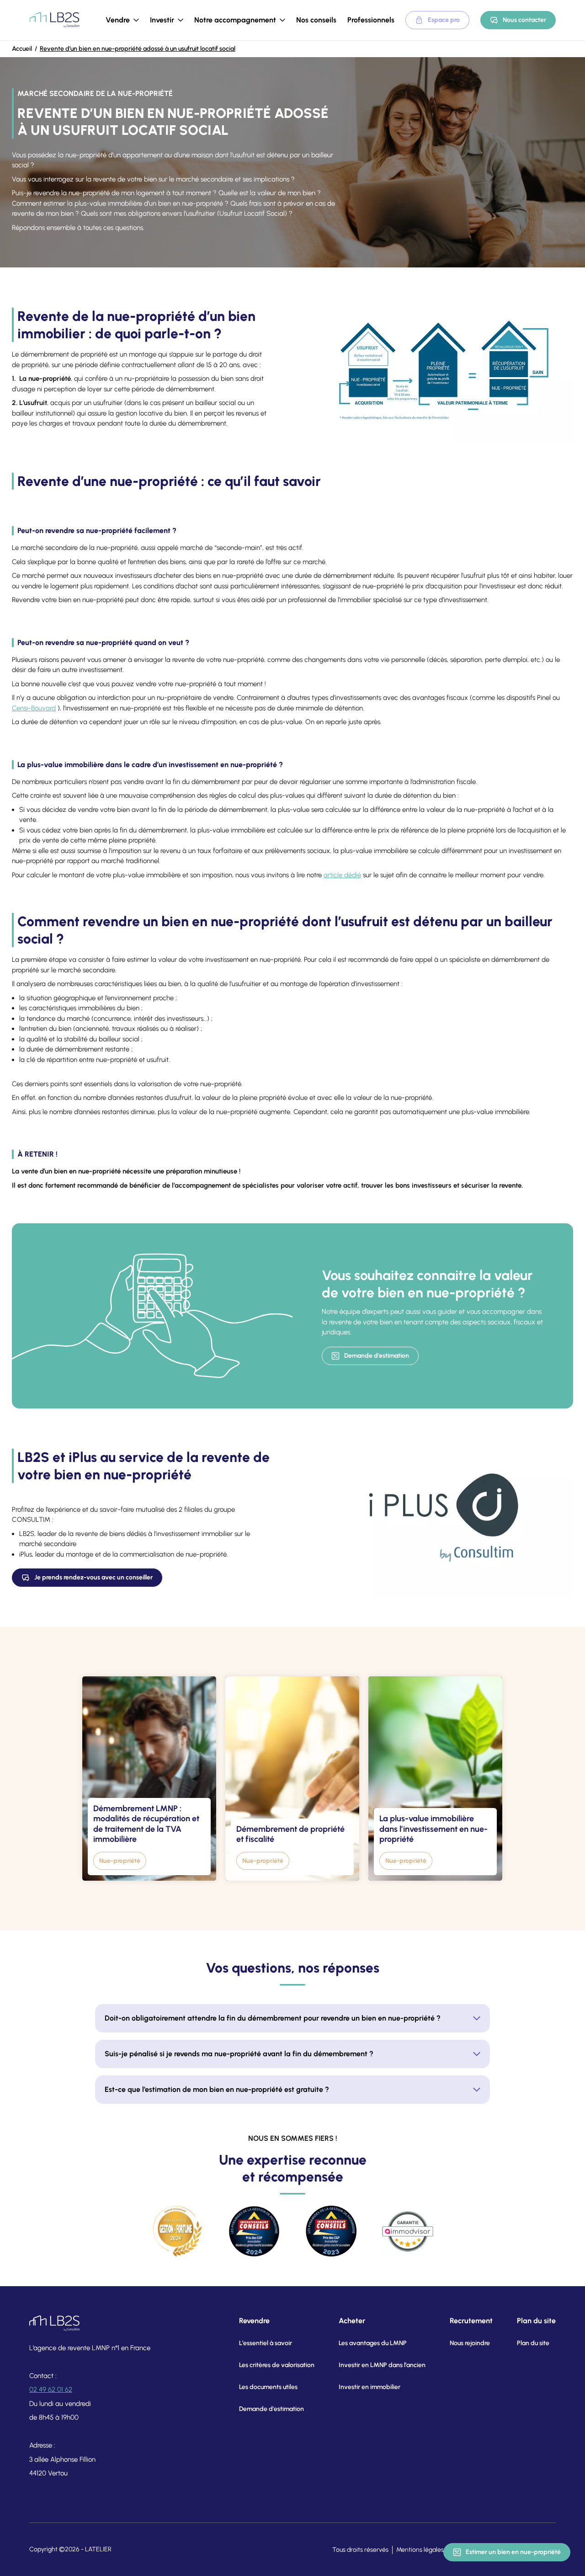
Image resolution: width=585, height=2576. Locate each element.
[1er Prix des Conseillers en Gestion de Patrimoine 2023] (331, 2231)
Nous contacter (524, 20)
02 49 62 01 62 (51, 2389)
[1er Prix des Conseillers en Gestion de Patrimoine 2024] (254, 2231)
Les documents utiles (268, 2387)
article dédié (342, 875)
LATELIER (98, 2549)
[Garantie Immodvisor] (408, 2231)
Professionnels (371, 20)
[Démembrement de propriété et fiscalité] (292, 1779)
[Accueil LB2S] (54, 20)
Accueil (22, 49)
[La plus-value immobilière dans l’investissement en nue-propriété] (435, 1779)
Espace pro (444, 20)
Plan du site (533, 2343)
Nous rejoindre (470, 2343)
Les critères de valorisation (277, 2365)
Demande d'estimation (377, 1356)
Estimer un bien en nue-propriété (513, 2552)
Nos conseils (316, 20)
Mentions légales (420, 2550)
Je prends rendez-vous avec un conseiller (93, 1577)
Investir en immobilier (370, 2387)
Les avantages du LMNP (373, 2343)
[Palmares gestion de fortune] (177, 2231)
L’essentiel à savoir (266, 2343)
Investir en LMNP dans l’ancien (382, 2365)
